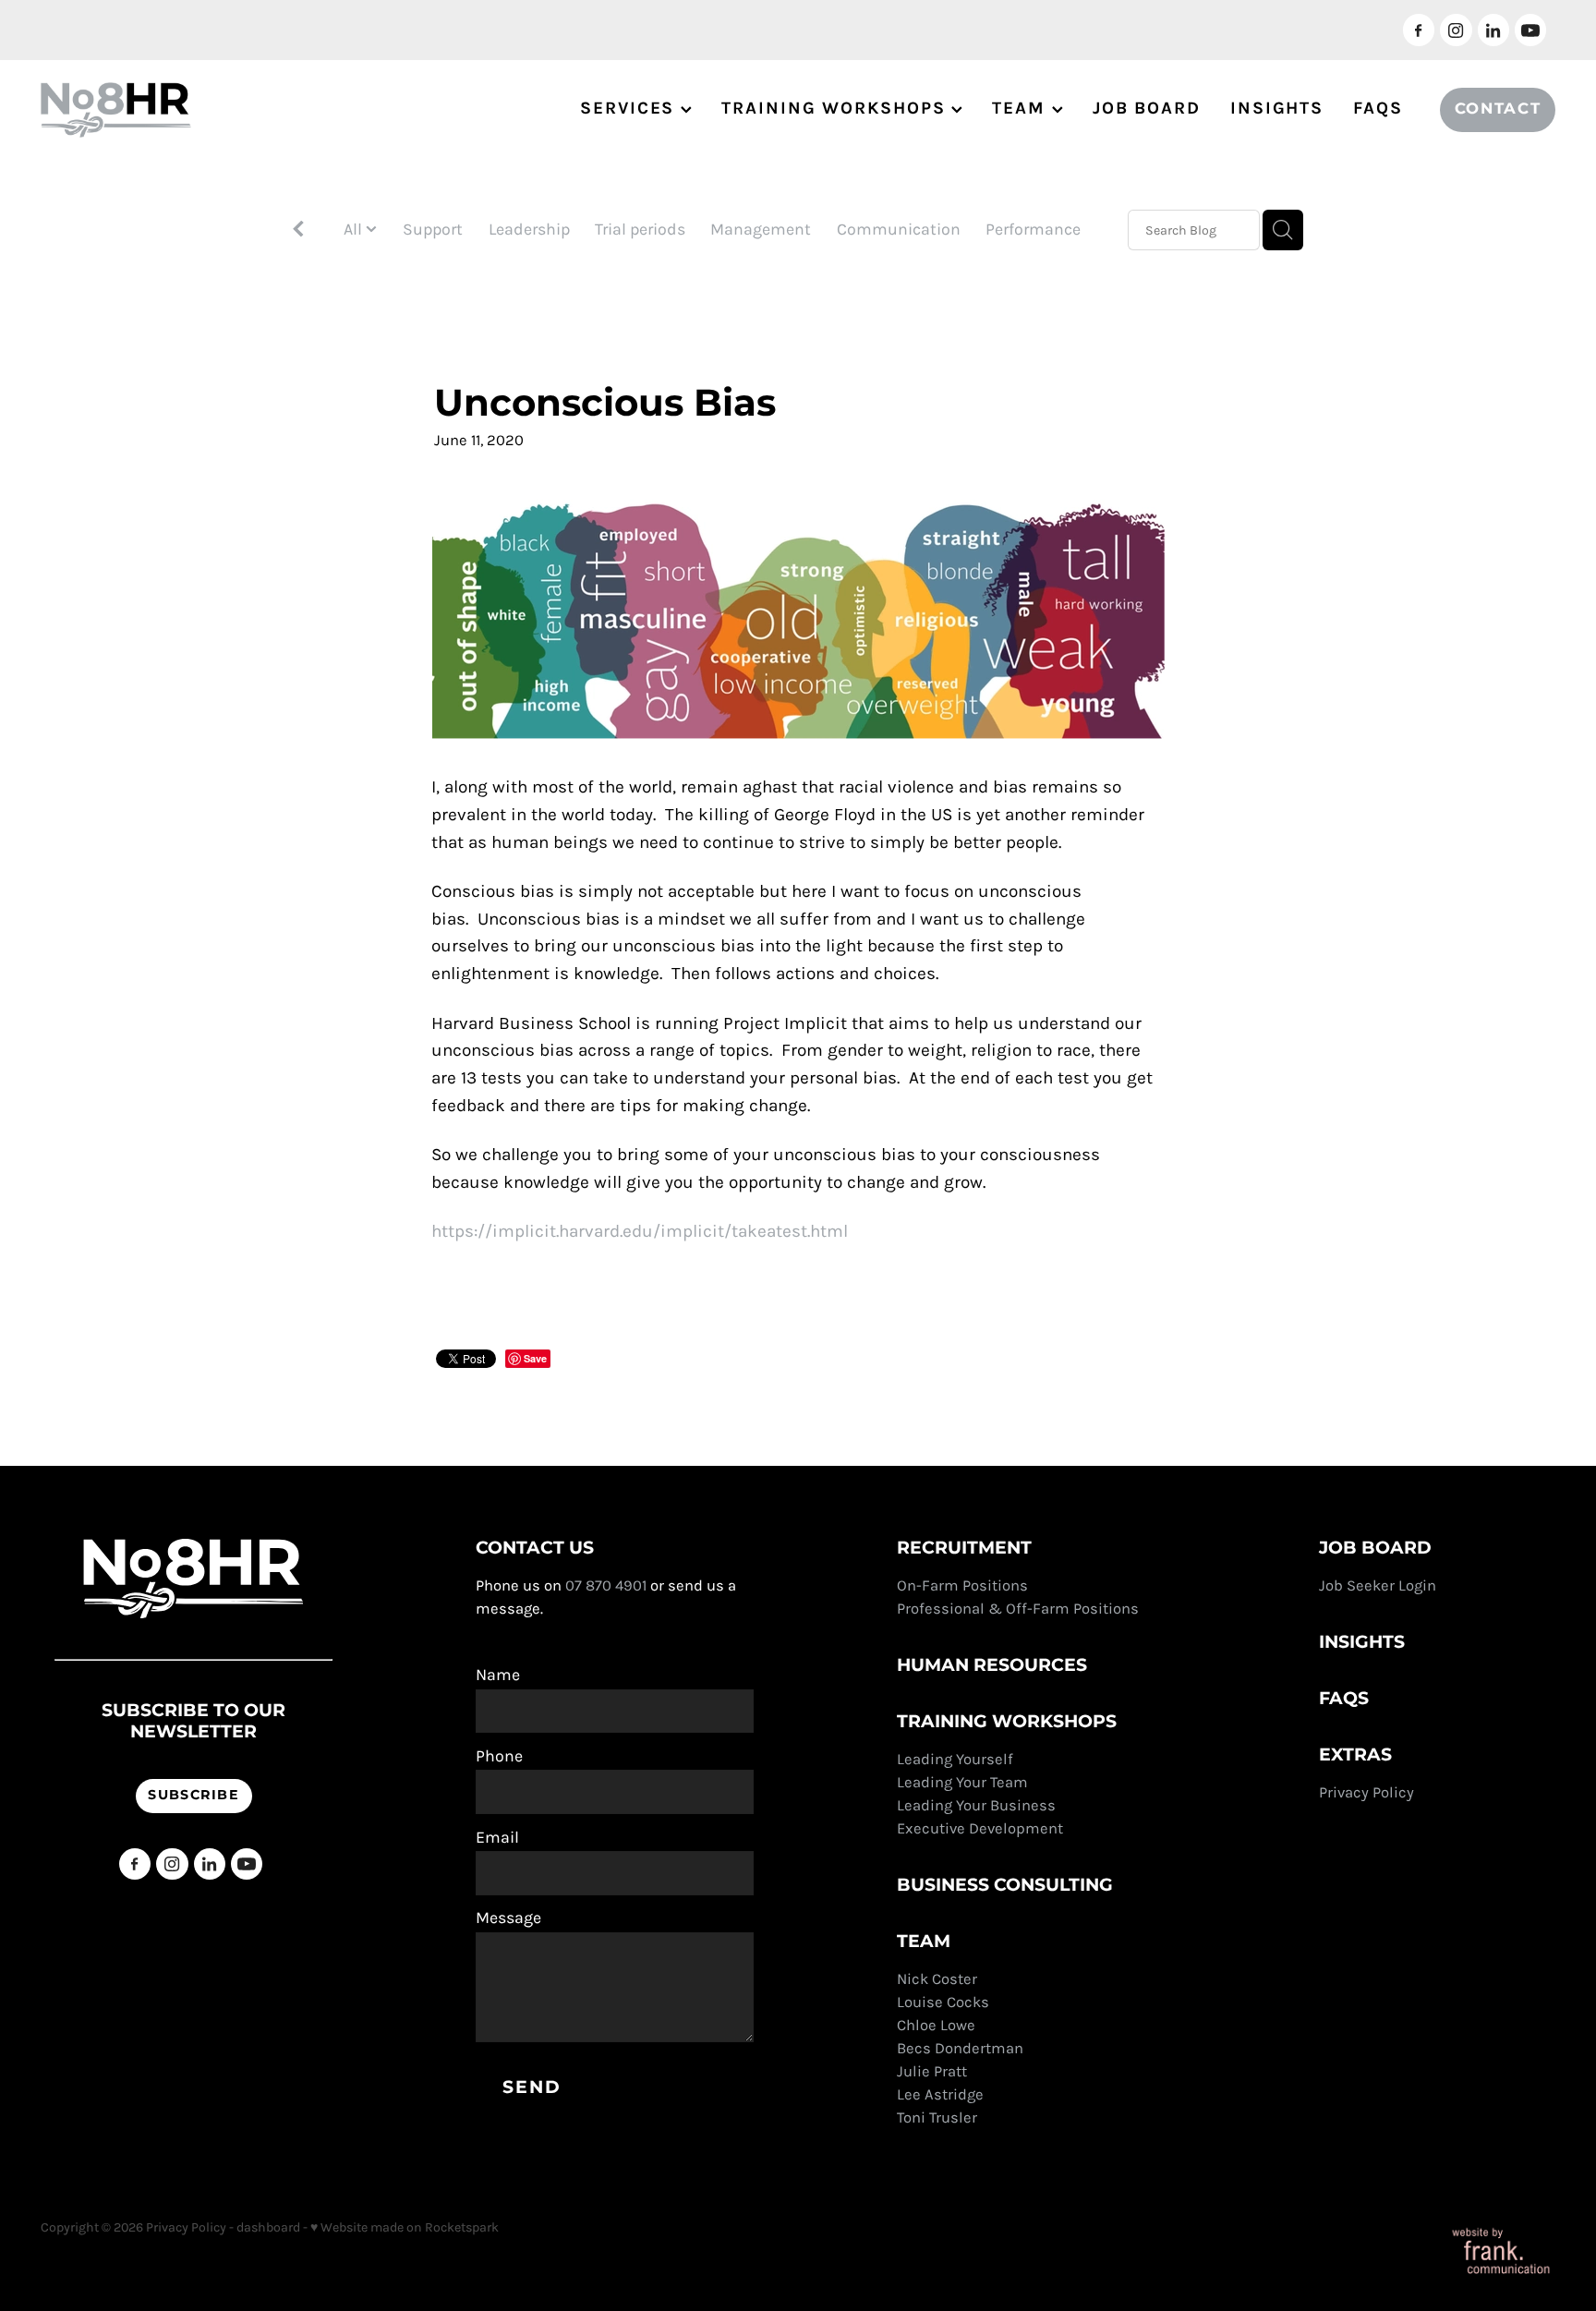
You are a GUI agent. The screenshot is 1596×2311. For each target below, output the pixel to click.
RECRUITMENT (964, 1549)
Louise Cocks (945, 2002)
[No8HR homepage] (192, 110)
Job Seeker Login (1378, 1585)
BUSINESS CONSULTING (1005, 1886)
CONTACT (1498, 109)
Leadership (529, 229)
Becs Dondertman (960, 2048)
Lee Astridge (940, 2094)
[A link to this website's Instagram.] (1456, 30)
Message (508, 1918)
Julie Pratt (932, 2071)
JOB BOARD (1147, 108)
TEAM (1022, 108)
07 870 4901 (606, 1585)
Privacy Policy (1368, 1792)
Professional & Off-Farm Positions (1018, 1609)
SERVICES (630, 108)
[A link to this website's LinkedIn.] (1493, 30)
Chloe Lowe (936, 2025)
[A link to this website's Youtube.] (1530, 30)
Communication (899, 229)
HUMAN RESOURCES (992, 1666)
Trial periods (640, 229)
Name (498, 1676)
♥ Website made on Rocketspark (405, 2227)
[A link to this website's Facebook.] (1419, 30)
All (355, 229)
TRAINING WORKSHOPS (836, 108)
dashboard (268, 2227)
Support (433, 229)
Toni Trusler (937, 2117)
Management (761, 229)
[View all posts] (298, 231)
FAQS (1378, 108)
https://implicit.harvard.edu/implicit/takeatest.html (640, 1231)
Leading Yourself (955, 1759)
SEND (532, 2088)
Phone (499, 1757)
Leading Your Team (962, 1782)
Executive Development (980, 1828)
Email (497, 1838)
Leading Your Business (976, 1805)
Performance (1033, 229)
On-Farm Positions (962, 1585)
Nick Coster (939, 1979)
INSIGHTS (1277, 108)
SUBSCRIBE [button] (193, 1795)
